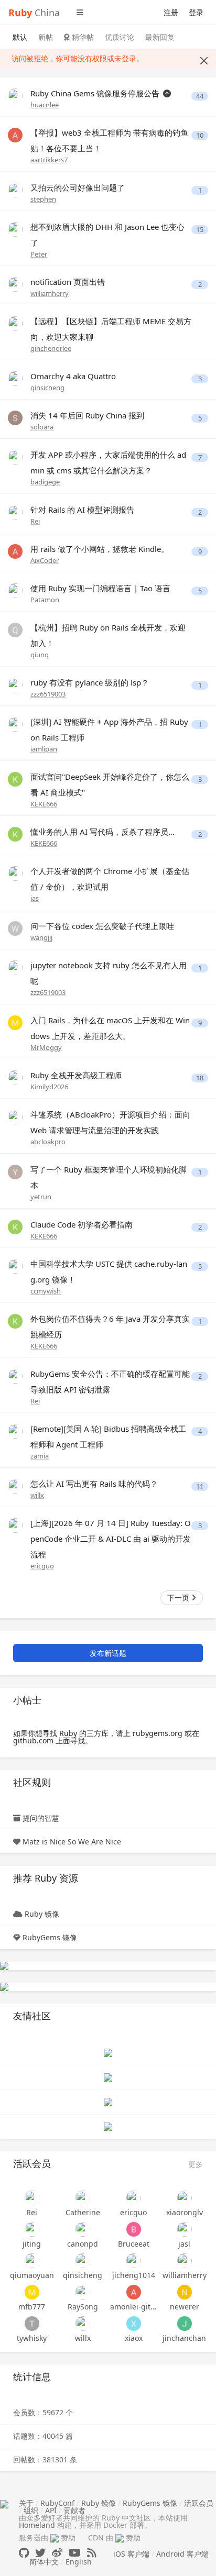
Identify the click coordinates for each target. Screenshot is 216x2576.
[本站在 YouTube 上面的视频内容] (75, 2553)
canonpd (83, 2244)
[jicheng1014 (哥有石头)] (133, 2261)
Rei (35, 521)
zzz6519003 (48, 694)
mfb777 (32, 2307)
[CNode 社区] (108, 2052)
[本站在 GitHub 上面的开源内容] (24, 2553)
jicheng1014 (134, 2275)
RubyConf (57, 2503)
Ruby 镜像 (42, 1914)
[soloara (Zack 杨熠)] (15, 417)
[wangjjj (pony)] (15, 928)
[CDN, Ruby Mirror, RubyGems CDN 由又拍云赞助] (120, 2538)
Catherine (83, 2212)
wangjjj (41, 937)
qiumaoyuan (32, 2275)
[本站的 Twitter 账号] (40, 2553)
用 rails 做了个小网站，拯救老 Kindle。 (100, 549)
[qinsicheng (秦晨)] (15, 378)
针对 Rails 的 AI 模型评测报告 (82, 510)
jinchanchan (184, 2338)
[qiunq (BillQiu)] (15, 629)
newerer (185, 2307)
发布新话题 (108, 1653)
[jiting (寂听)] (32, 2229)
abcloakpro (48, 1142)
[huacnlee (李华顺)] (15, 95)
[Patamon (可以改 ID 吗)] (15, 590)
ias (35, 898)
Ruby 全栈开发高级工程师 (76, 1075)
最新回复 (160, 37)
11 (200, 1486)
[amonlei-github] (133, 2292)
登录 (196, 12)
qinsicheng (47, 388)
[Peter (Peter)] (15, 229)
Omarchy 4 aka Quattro (73, 376)
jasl (184, 2244)
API (51, 2510)
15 (200, 230)
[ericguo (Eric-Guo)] (15, 1525)
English (79, 2562)
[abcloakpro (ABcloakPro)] (15, 1116)
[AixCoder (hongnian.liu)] (15, 551)
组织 (31, 2510)
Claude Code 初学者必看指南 (82, 1224)
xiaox (134, 2338)
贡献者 (74, 2510)
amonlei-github (133, 2307)
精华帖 (82, 37)
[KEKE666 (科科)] (15, 778)
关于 (26, 2503)
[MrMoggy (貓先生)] (15, 1022)
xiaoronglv (185, 2212)
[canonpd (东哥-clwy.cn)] (83, 2229)
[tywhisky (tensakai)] (32, 2324)
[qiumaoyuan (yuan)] (32, 2261)
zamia (40, 1456)
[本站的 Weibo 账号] (57, 2553)
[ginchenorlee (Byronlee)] (15, 323)
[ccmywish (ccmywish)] (15, 1265)
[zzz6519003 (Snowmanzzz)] (15, 684)
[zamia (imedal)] (15, 1430)
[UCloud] (4, 1965)
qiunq (40, 655)
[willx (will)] (15, 1485)
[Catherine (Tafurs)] (83, 2198)
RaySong (83, 2307)
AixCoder (45, 560)
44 (200, 96)
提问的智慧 (41, 1818)
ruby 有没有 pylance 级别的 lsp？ (90, 682)
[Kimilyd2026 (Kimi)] (15, 1077)
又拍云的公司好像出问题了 (78, 187)
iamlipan (44, 749)
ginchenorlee (51, 348)
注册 (171, 12)
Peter (39, 254)
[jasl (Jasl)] (184, 2229)
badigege (45, 482)
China (34, 13)
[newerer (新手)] (184, 2292)
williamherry (50, 293)
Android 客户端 (182, 2554)
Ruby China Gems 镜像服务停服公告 (96, 93)
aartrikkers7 (49, 160)
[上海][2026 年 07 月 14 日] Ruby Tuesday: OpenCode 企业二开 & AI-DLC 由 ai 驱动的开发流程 (111, 1539)
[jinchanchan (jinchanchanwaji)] (184, 2324)
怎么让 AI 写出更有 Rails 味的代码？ (94, 1484)
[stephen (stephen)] (15, 189)
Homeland (37, 2525)
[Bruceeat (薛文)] (133, 2229)
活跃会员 (199, 2503)
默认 (20, 37)
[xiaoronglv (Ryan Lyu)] (184, 2198)
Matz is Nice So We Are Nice (72, 1842)
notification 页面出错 (68, 282)
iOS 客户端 (131, 2554)
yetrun (41, 1197)
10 (200, 135)
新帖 (46, 37)
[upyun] (4, 1986)
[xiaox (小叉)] (133, 2324)
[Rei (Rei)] (15, 511)
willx (37, 1495)
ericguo (42, 1566)
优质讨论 (120, 37)
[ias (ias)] (15, 873)
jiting (32, 2244)
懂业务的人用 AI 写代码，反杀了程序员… (102, 832)
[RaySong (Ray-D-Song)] (83, 2292)
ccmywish (46, 1291)
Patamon (45, 600)
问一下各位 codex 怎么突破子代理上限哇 (102, 926)
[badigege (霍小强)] (15, 456)
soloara (42, 427)
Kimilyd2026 (49, 1087)
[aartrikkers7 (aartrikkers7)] (15, 134)
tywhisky (32, 2338)
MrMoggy (46, 1047)
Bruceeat (134, 2244)
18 (200, 1078)
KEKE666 (44, 804)
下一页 (179, 1597)
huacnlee (45, 105)
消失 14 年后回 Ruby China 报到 (87, 415)
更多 (196, 2164)
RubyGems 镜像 (50, 1937)
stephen (43, 199)
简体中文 (44, 2562)
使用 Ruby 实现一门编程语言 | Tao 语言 (100, 588)
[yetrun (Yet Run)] (15, 1171)
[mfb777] (32, 2292)
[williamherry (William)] (15, 284)
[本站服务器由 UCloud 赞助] (55, 2538)
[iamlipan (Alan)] (15, 723)
